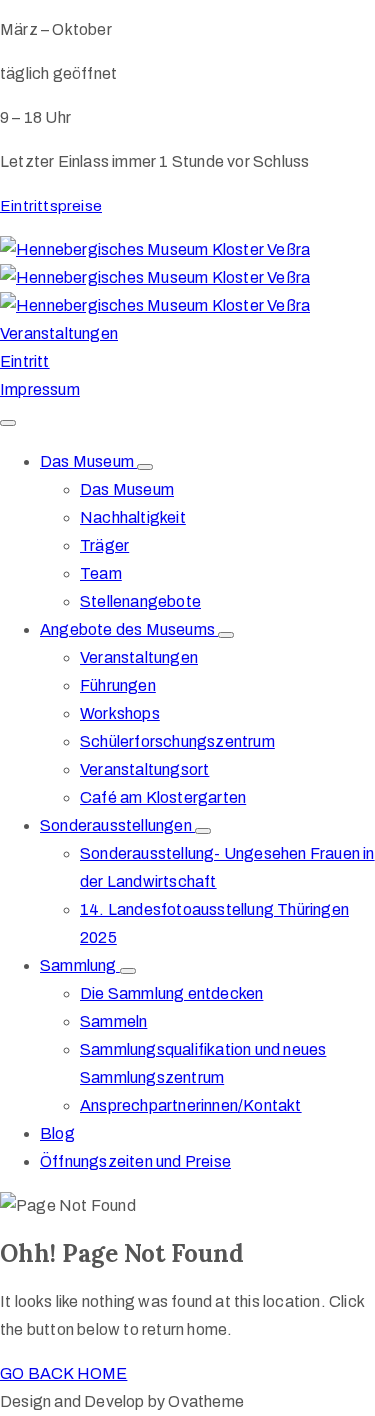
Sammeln (113, 1021)
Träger (104, 545)
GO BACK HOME (63, 1373)
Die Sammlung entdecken (171, 993)
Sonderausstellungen (117, 825)
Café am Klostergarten (163, 797)
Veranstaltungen (139, 657)
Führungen (118, 685)
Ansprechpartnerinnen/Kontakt (191, 1105)
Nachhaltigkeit (133, 517)
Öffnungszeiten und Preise (135, 1161)
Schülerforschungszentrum (177, 741)
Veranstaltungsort (144, 769)
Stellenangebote (140, 601)
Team (101, 573)
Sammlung (80, 965)
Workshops (120, 713)
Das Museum (88, 461)
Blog (57, 1133)
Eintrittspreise (51, 206)
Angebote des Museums (129, 629)
